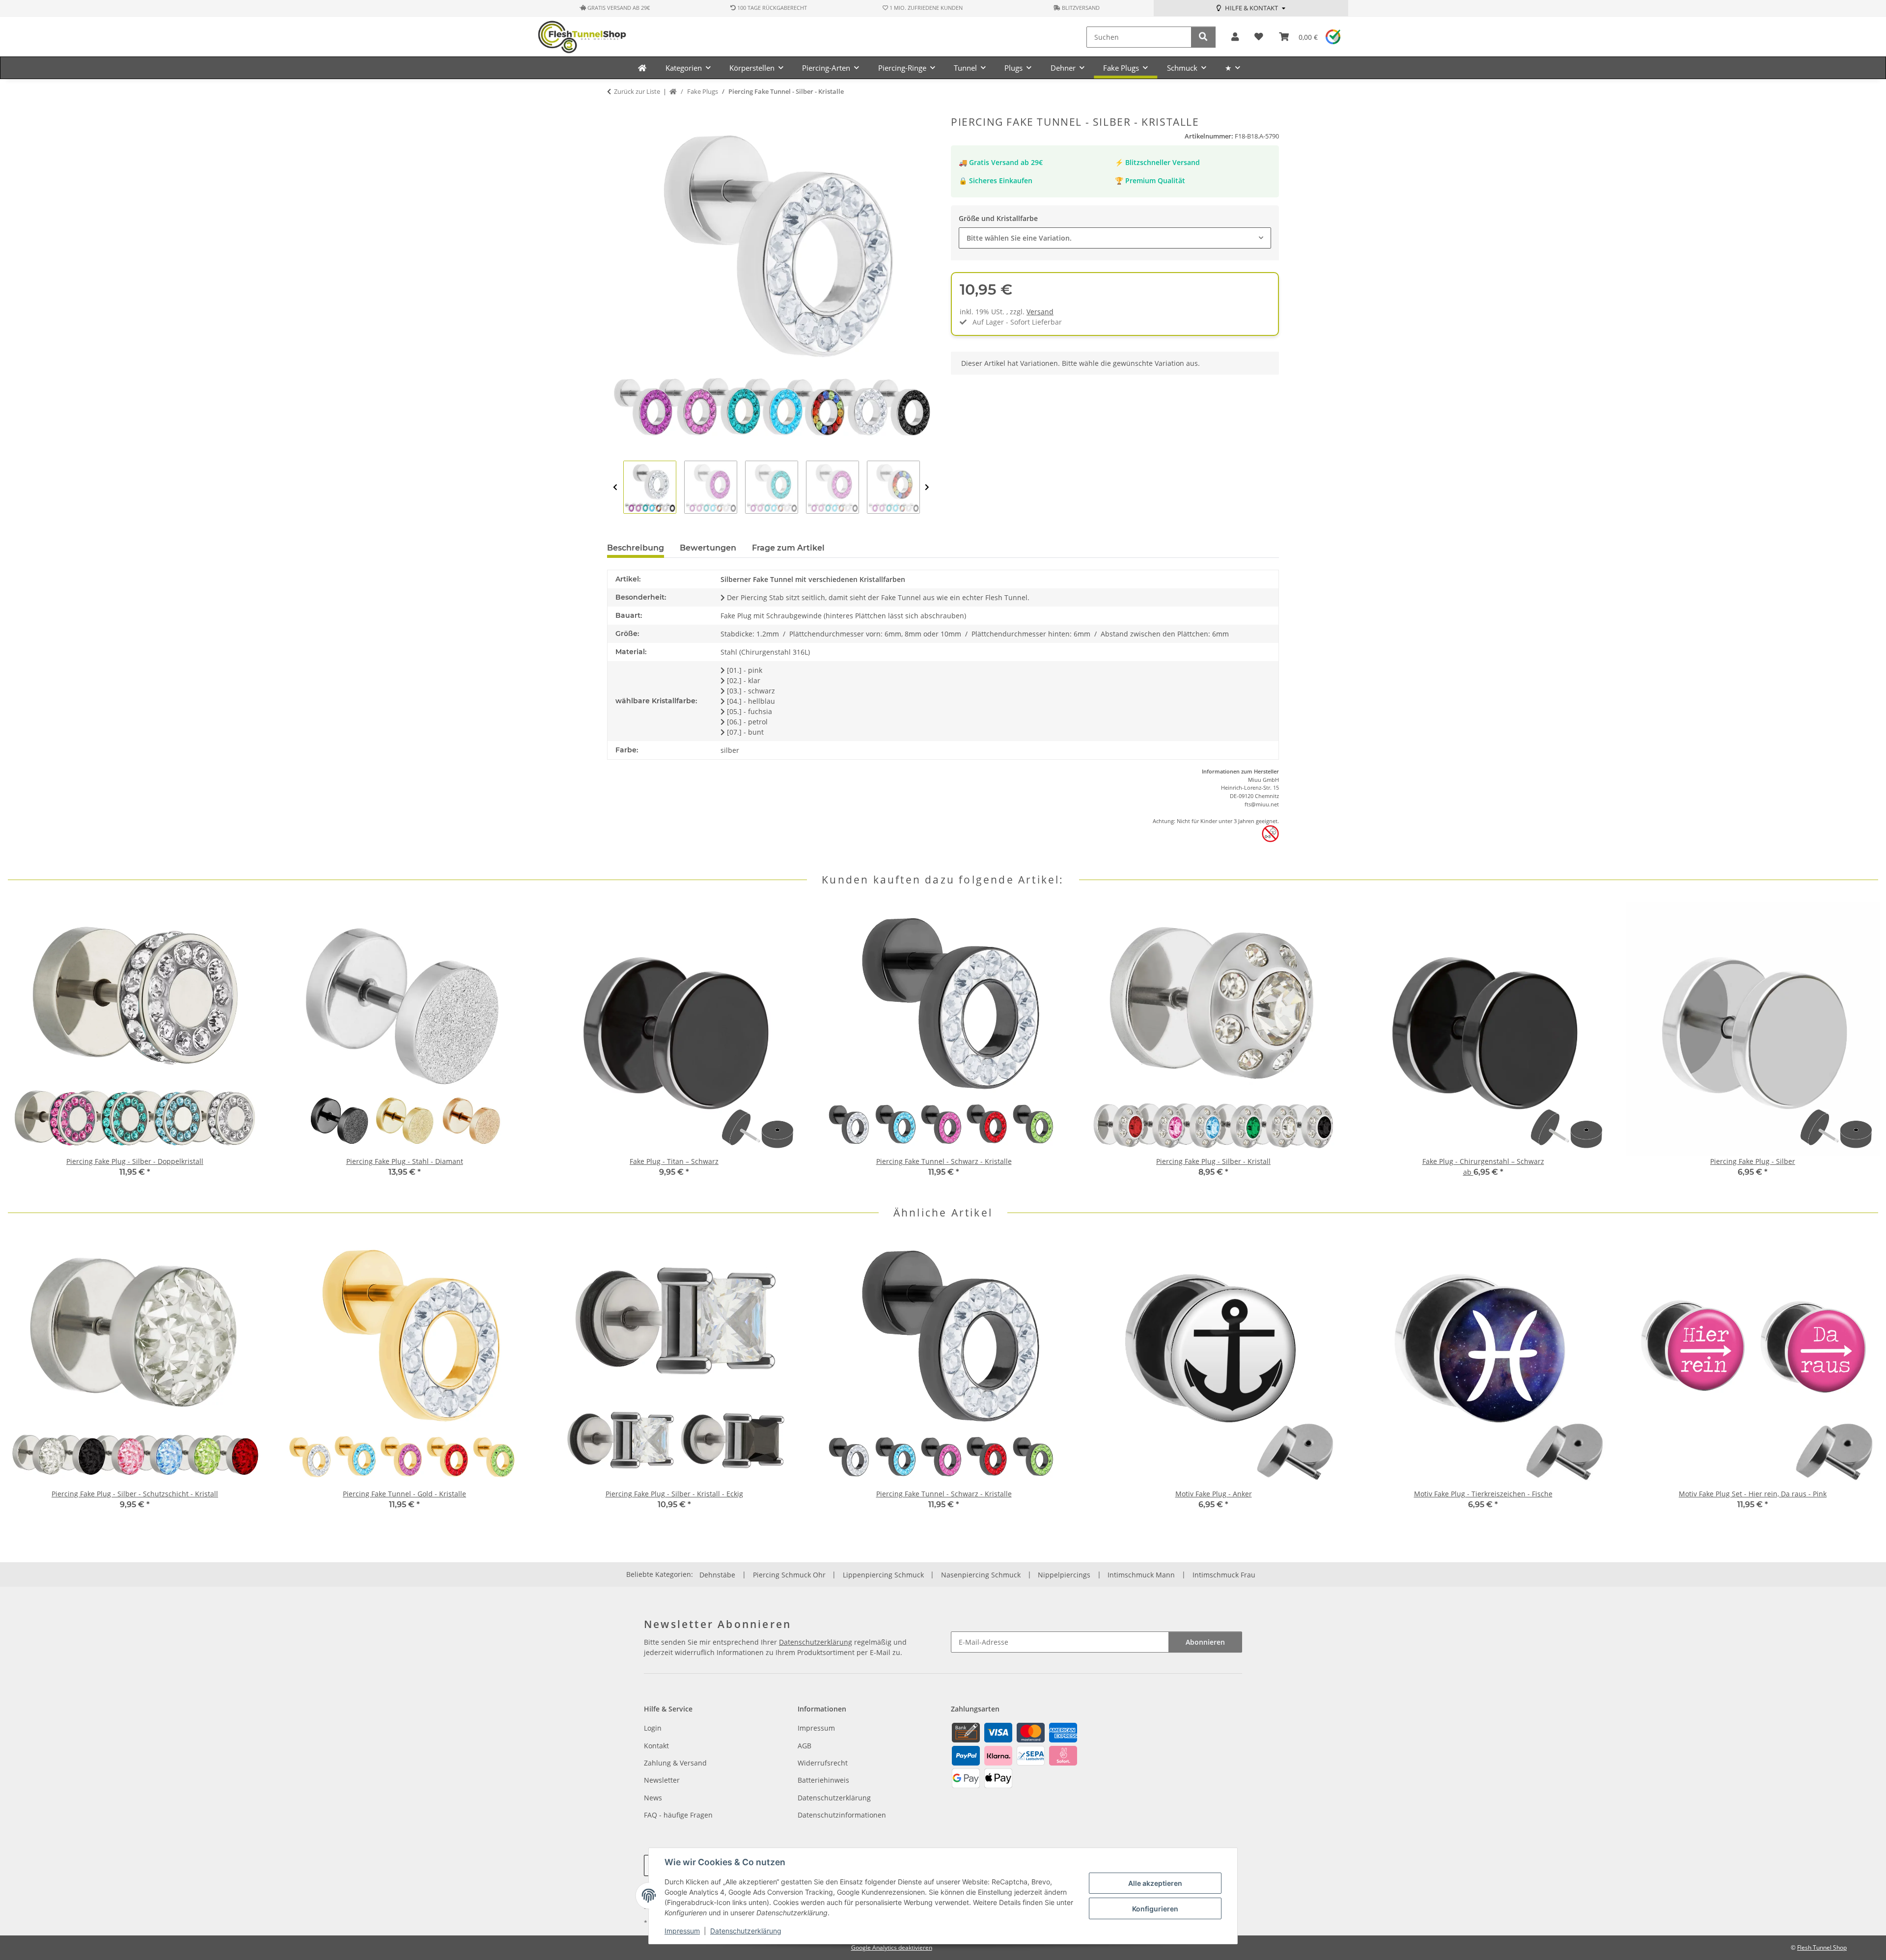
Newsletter (662, 1780)
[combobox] (1115, 238)
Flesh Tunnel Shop (1822, 1947)
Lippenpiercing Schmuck (883, 1575)
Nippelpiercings (1064, 1575)
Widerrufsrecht (823, 1763)
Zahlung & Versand (675, 1763)
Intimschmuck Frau (1224, 1575)
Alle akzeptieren (1155, 1883)
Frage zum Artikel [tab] (788, 548)
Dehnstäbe (717, 1575)
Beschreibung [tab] (636, 548)
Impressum (682, 1931)
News (653, 1798)
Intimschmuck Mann (1141, 1575)
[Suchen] (1203, 37)
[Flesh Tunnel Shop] (642, 68)
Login (653, 1728)
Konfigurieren (1155, 1909)
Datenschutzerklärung (746, 1931)
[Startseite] (673, 92)
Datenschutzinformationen (842, 1815)
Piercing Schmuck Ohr (789, 1575)
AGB (804, 1746)
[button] (1235, 37)
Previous (615, 488)
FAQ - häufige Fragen (678, 1815)
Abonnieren (1205, 1642)
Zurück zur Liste (637, 91)
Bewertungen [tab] (708, 548)
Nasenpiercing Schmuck (981, 1575)
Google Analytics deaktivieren (892, 1947)
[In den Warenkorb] (615, 110)
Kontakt (656, 1746)
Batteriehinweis (823, 1780)
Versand (1040, 312)
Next (927, 488)
